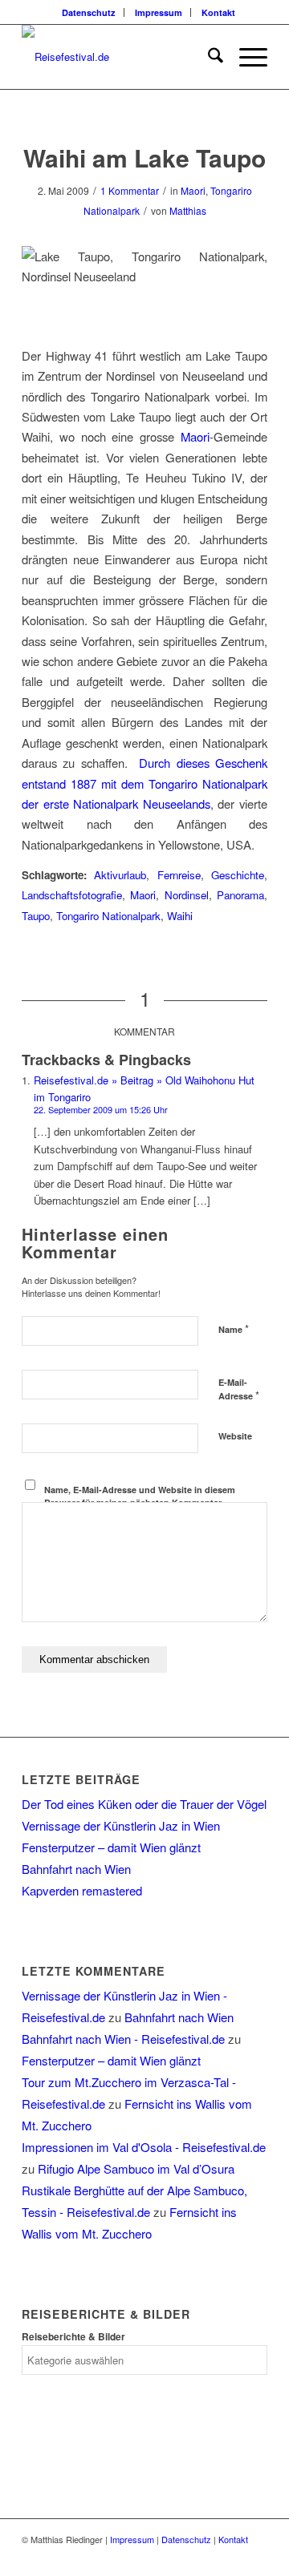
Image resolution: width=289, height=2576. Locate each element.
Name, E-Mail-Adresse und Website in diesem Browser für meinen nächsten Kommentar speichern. (140, 1503)
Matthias (188, 210)
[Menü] (245, 57)
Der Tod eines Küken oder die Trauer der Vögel (144, 1804)
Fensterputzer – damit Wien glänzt (111, 1847)
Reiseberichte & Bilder (73, 2337)
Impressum (159, 12)
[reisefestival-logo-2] (120, 57)
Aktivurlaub (120, 875)
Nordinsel (187, 895)
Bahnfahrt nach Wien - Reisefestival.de (123, 2039)
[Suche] (208, 57)
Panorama (240, 895)
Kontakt (218, 12)
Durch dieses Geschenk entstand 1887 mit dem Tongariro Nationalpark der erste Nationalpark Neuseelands (144, 783)
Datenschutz (89, 12)
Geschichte (238, 875)
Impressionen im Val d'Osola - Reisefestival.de (144, 2147)
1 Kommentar (130, 190)
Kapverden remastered (82, 1890)
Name (234, 1328)
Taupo (36, 916)
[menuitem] (89, 12)
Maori (193, 190)
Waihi (180, 916)
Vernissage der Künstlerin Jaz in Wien (121, 1825)
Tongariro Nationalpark (108, 916)
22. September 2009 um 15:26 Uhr (101, 1109)
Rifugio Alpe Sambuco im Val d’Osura (136, 2168)
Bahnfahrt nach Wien (76, 1869)
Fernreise (179, 875)
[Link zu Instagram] (255, 2556)
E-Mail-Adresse (239, 1390)
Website (235, 1436)
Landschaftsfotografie (72, 895)
